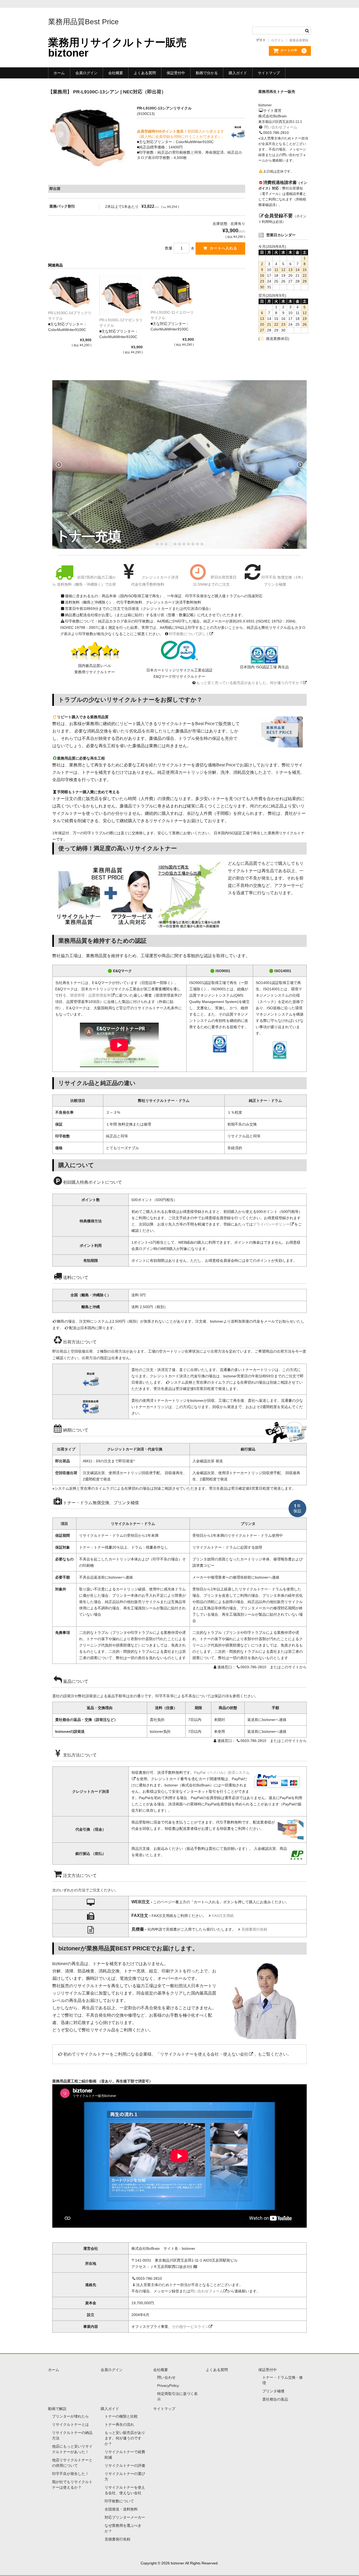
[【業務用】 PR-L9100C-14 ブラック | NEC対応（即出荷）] (70, 292)
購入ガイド (238, 73)
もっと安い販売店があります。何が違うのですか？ (125, 2438)
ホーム (59, 73)
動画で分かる (207, 73)
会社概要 (116, 73)
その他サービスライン (190, 2327)
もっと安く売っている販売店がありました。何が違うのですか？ (250, 683)
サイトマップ (269, 73)
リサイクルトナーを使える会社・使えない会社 (204, 2054)
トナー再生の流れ (119, 2424)
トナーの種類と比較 (121, 2416)
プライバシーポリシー (271, 1224)
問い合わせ (166, 2377)
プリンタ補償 (273, 2391)
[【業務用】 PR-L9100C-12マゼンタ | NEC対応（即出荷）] (121, 295)
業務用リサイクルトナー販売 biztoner (117, 48)
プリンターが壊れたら (70, 2416)
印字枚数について (119, 2501)
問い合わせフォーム (281, 127)
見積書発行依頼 (254, 1929)
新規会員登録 (299, 40)
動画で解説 (57, 2409)
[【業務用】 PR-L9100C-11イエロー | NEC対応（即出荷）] (172, 292)
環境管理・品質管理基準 (90, 995)
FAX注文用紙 (223, 1916)
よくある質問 (145, 73)
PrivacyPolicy (168, 2386)
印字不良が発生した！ (70, 2474)
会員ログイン (86, 73)
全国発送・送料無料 (121, 2509)
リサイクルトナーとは (70, 2424)
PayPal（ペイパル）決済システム (222, 1772)
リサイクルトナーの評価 (125, 2465)
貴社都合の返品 (275, 2399)
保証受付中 (176, 73)
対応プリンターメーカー (125, 2517)
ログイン (278, 40)
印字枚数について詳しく (189, 634)
